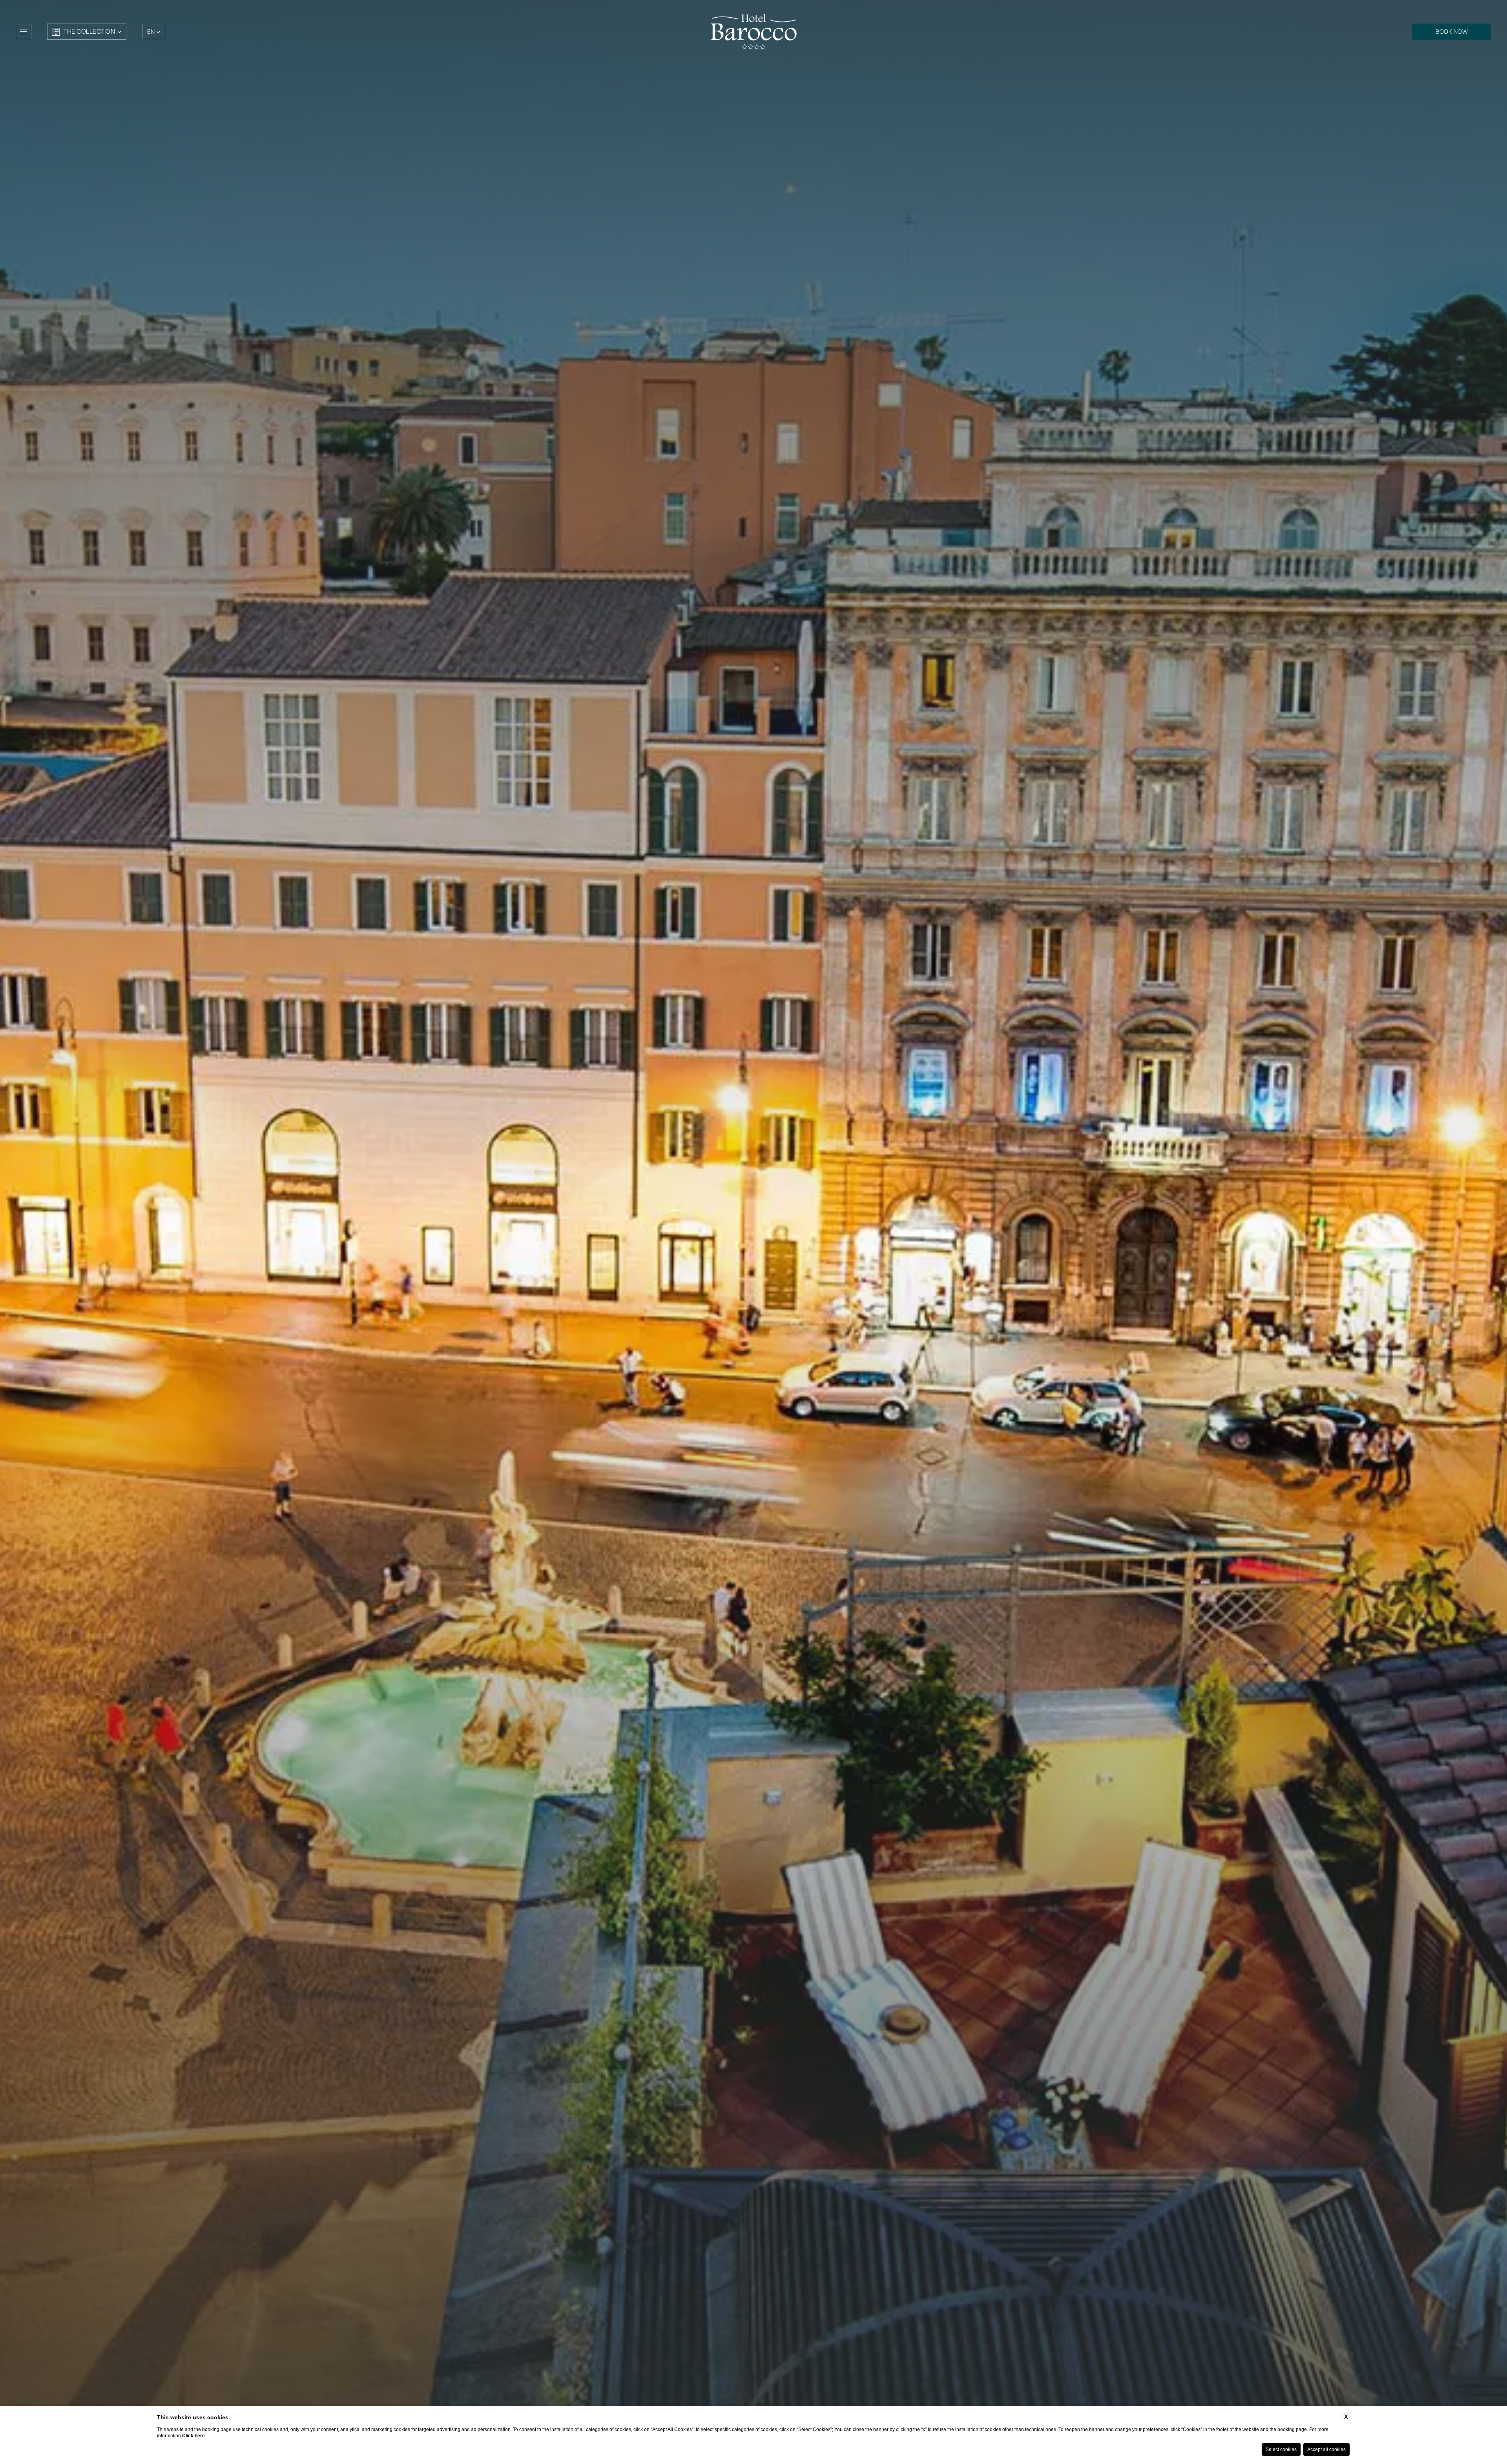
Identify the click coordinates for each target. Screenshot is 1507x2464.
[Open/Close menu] (24, 32)
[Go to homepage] (753, 31)
